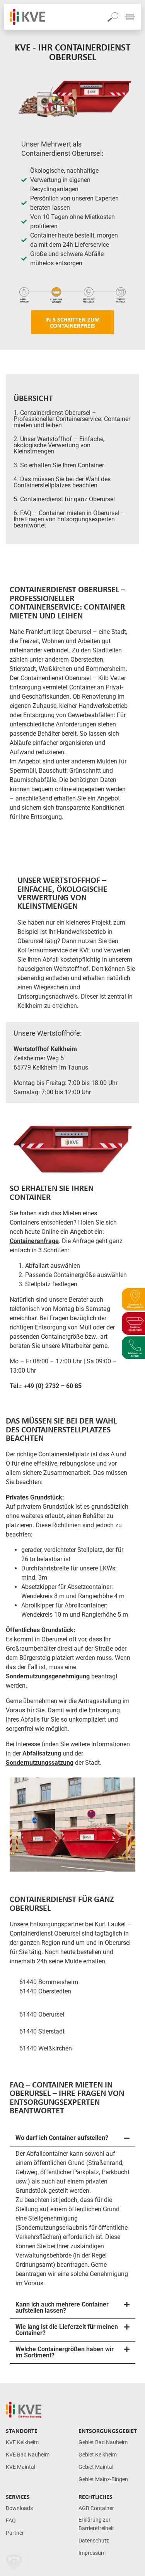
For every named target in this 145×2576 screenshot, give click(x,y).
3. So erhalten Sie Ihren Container (59, 465)
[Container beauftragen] (133, 1323)
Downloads (19, 2508)
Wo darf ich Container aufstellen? (62, 2138)
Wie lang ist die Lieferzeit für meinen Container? (67, 2330)
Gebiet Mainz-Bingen (103, 2479)
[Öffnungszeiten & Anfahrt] (133, 1300)
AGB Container (96, 2508)
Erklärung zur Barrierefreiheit (96, 2524)
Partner (15, 2533)
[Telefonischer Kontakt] (133, 1348)
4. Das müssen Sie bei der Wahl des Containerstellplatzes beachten (62, 482)
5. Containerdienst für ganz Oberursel (64, 499)
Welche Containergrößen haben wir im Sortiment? (65, 2352)
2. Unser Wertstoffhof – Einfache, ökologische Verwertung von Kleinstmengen (59, 445)
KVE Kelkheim (22, 2442)
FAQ (11, 2521)
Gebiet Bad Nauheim (103, 2442)
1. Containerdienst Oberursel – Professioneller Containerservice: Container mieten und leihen (72, 419)
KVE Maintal (20, 2467)
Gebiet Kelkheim (98, 2455)
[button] (72, 2138)
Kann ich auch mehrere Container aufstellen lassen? (62, 2307)
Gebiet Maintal (96, 2467)
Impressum (92, 2553)
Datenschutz (94, 2541)
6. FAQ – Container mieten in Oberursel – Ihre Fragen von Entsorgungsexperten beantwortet (69, 519)
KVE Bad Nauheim (28, 2455)
